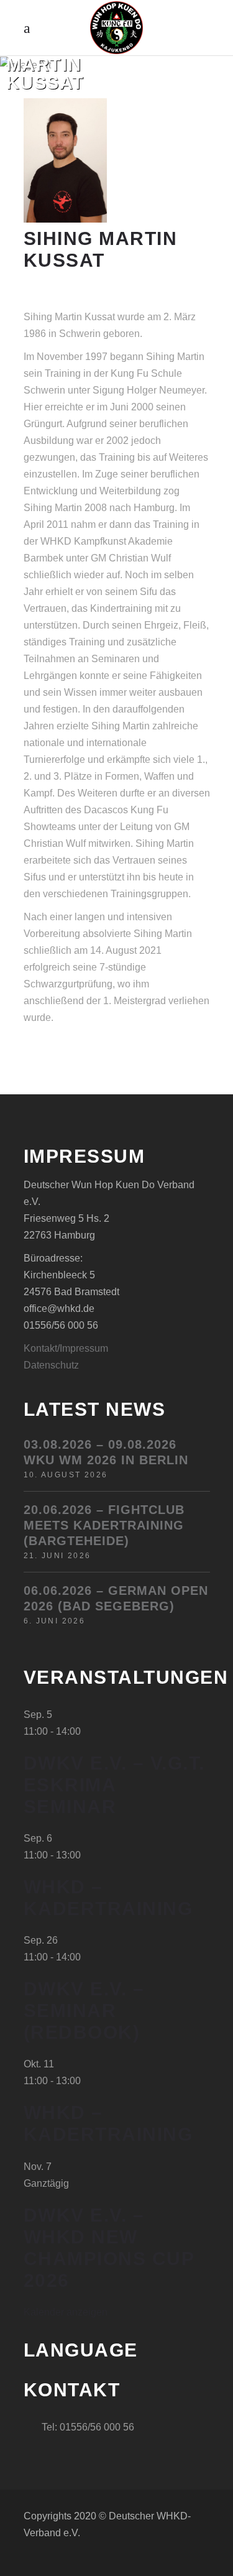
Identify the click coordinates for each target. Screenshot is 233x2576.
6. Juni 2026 (55, 1621)
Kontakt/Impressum (66, 1348)
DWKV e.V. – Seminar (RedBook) (84, 2010)
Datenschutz (51, 1365)
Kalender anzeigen (66, 2312)
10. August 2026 (66, 1475)
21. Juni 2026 (57, 1556)
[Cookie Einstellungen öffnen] (22, 2560)
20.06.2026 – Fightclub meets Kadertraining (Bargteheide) (104, 1525)
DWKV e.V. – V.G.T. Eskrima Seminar (114, 1785)
